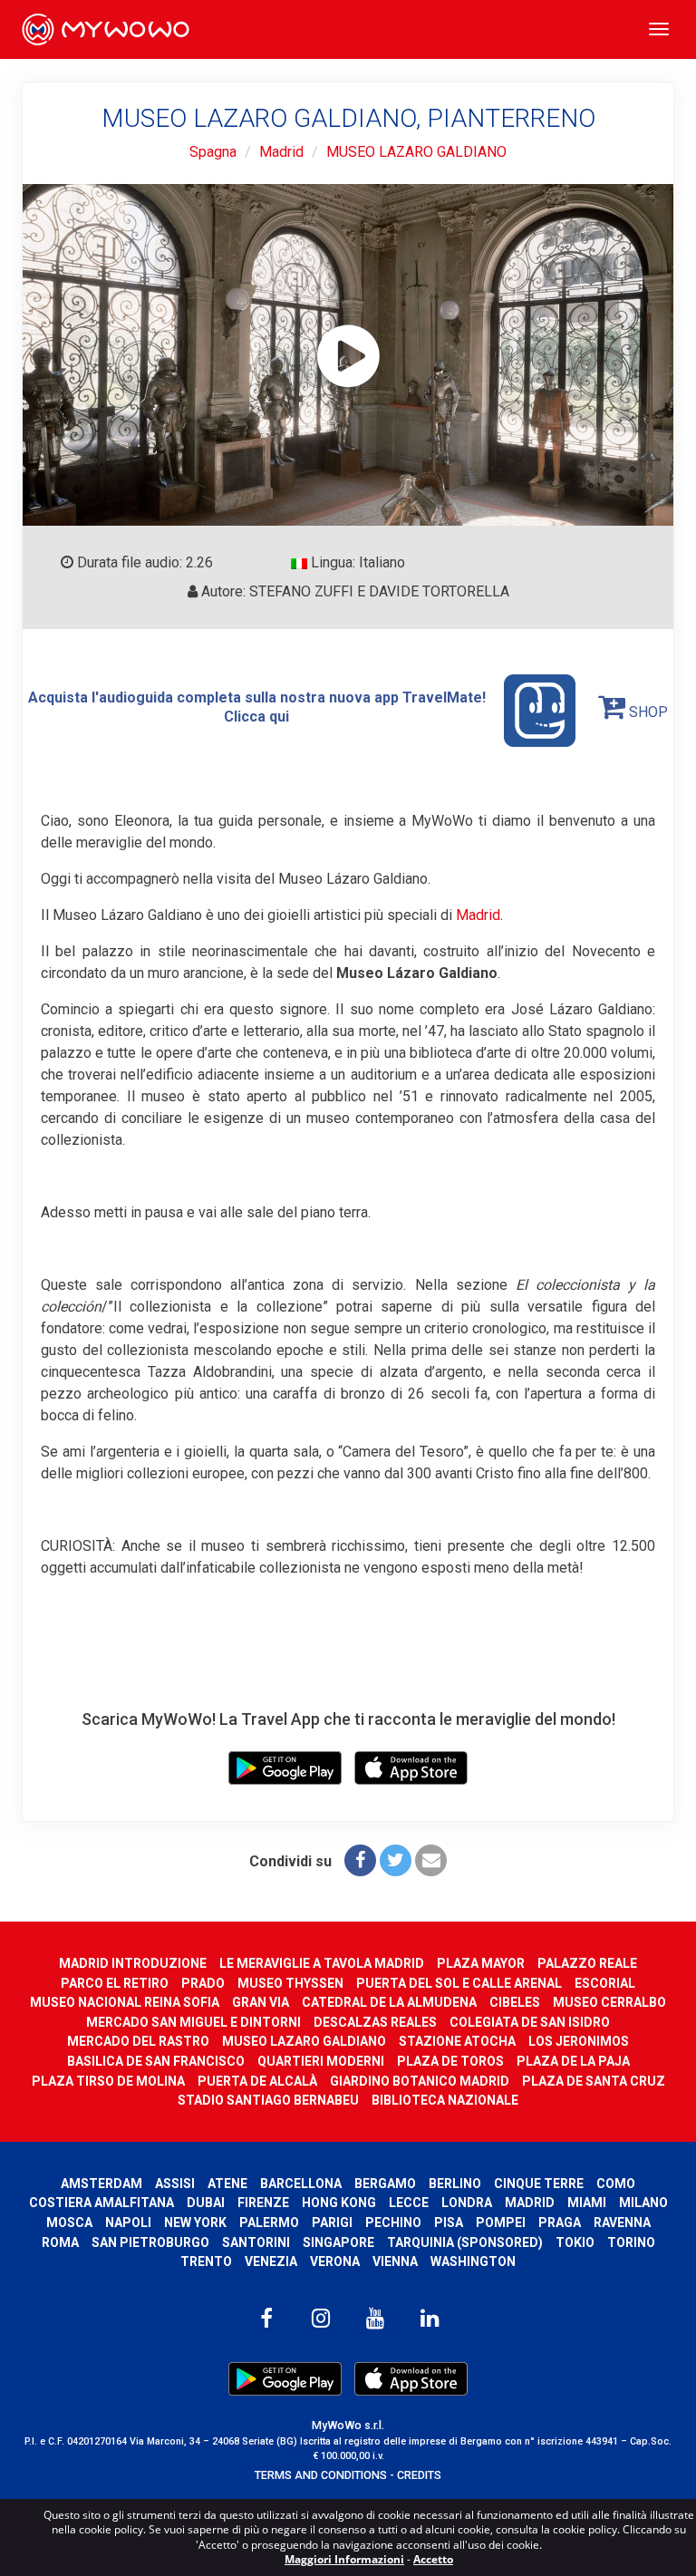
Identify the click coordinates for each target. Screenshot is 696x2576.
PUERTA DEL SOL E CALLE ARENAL (459, 1983)
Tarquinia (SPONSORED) (465, 2242)
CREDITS (419, 2475)
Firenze (263, 2203)
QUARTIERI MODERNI (321, 2061)
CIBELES (515, 2002)
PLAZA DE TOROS (450, 2061)
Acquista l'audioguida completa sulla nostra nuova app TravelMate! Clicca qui (257, 707)
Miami (587, 2203)
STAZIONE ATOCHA (457, 2041)
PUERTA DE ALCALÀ (257, 2081)
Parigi (332, 2223)
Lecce (409, 2203)
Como (616, 2184)
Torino (631, 2242)
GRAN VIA (261, 2002)
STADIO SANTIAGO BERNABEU (268, 2100)
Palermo (269, 2223)
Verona (335, 2261)
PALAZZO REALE (587, 1963)
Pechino (393, 2223)
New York (195, 2223)
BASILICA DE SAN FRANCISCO (156, 2061)
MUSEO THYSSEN (290, 1983)
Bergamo (385, 2184)
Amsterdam (101, 2184)
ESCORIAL (605, 1983)
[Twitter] (396, 1860)
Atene (227, 2184)
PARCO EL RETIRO (115, 1983)
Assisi (175, 2184)
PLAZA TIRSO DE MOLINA (108, 2081)
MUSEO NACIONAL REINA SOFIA (125, 2002)
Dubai (206, 2203)
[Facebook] (360, 1860)
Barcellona (301, 2184)
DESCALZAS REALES (375, 2022)
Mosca (69, 2223)
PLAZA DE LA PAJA (573, 2061)
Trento (206, 2261)
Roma (60, 2242)
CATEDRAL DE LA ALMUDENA (389, 2002)
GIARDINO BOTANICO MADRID (420, 2081)
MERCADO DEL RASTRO (138, 2041)
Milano (643, 2203)
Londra (467, 2203)
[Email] (431, 1860)
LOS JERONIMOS (579, 2041)
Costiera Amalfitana (101, 2203)
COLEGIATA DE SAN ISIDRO (530, 2022)
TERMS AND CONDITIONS (321, 2475)
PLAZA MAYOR (481, 1963)
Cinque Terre (539, 2184)
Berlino (455, 2184)
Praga (560, 2223)
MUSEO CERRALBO (609, 2002)
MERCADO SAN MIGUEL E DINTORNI (193, 2022)
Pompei (501, 2223)
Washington (473, 2261)
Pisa (449, 2223)
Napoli (128, 2223)
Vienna (395, 2261)
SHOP (647, 712)
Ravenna (622, 2223)
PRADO (203, 1983)
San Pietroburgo (150, 2242)
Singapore (338, 2242)
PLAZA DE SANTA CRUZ (594, 2081)
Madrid (281, 152)
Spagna (213, 152)
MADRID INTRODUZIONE (133, 1963)
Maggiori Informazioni (344, 2559)
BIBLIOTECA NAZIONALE (445, 2100)
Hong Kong (339, 2203)
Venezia (271, 2261)
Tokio (575, 2242)
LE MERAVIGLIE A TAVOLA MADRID (322, 1963)
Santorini (256, 2242)
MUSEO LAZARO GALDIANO (416, 152)
